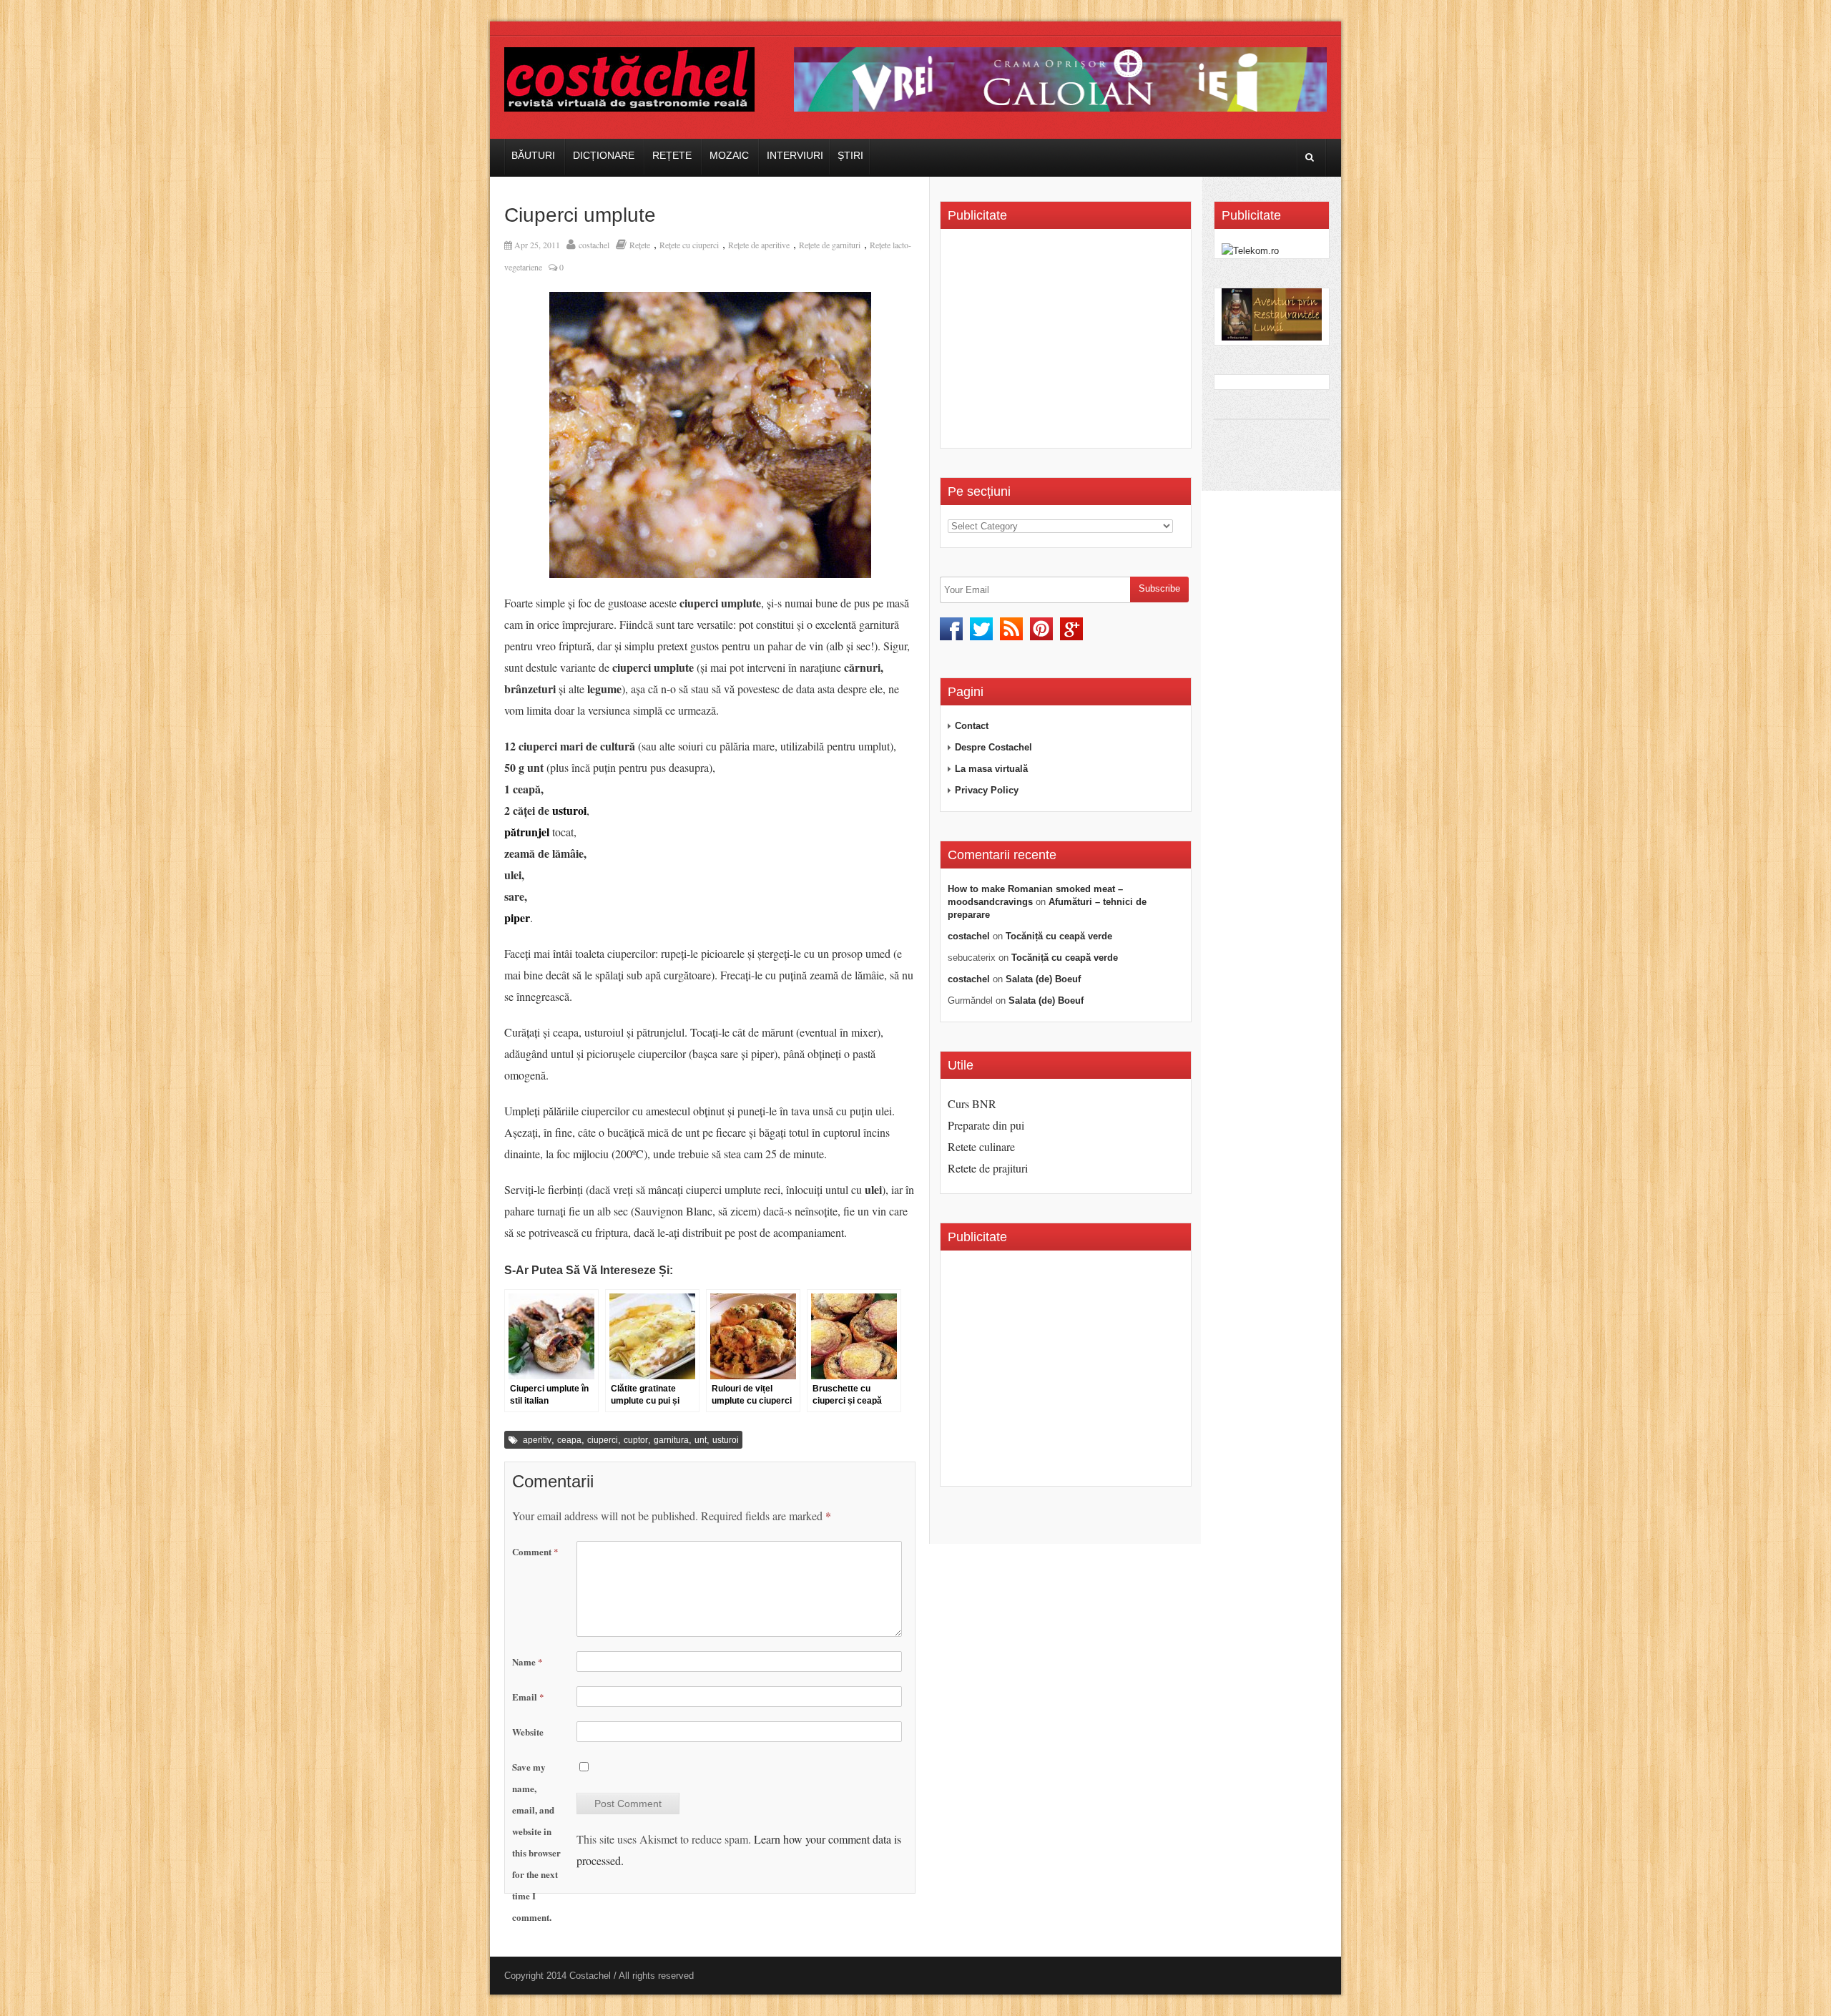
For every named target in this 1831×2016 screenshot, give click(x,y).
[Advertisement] (1068, 343)
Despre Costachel (993, 747)
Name (527, 1662)
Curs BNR (972, 1104)
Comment (535, 1551)
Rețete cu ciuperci (689, 245)
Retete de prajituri (988, 1168)
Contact (972, 726)
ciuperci (603, 1440)
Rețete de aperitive (759, 245)
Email (528, 1697)
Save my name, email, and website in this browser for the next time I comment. (536, 1842)
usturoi (569, 810)
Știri (850, 155)
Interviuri (795, 155)
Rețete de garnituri (830, 245)
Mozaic (729, 155)
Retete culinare (981, 1146)
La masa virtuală (991, 769)
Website (528, 1732)
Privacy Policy (987, 790)
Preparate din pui (986, 1125)
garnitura (671, 1440)
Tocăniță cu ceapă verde (1059, 936)
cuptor (636, 1440)
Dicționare (604, 155)
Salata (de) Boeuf (1043, 979)
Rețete (672, 155)
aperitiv (537, 1440)
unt (701, 1440)
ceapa (569, 1440)
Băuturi (533, 155)
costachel (594, 245)
